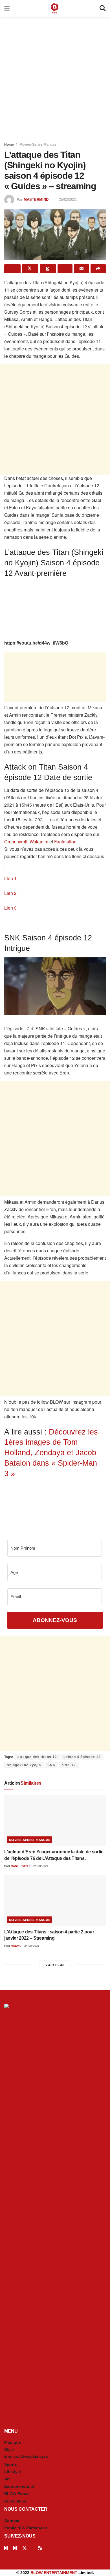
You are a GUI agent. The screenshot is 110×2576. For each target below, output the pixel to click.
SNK (51, 1765)
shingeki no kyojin (24, 1765)
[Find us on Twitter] (25, 2548)
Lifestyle (13, 2472)
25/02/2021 (68, 200)
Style (9, 2450)
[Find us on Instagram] (15, 2548)
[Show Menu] (7, 8)
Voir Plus (55, 1965)
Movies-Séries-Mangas (38, 145)
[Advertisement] (55, 78)
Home (9, 145)
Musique (13, 2442)
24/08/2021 (31, 1946)
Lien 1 (11, 878)
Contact (12, 2521)
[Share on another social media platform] (98, 269)
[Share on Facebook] (12, 269)
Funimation (65, 842)
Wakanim (39, 842)
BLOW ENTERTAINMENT (54, 2573)
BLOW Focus (17, 2494)
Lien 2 (11, 893)
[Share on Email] (82, 269)
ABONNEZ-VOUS (55, 1620)
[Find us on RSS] (40, 2548)
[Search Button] (103, 8)
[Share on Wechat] (65, 269)
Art (7, 2479)
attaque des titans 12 (37, 1757)
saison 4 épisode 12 (82, 1757)
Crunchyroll (16, 842)
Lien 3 (11, 908)
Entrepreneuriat (19, 2486)
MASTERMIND (36, 200)
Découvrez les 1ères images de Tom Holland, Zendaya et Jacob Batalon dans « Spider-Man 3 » (51, 1453)
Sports (11, 2464)
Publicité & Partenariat (26, 2528)
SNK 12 (69, 1765)
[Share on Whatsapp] (48, 269)
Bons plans (15, 2501)
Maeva (16, 1946)
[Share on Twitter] (30, 269)
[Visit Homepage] (55, 8)
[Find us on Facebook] (6, 2548)
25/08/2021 (40, 1866)
